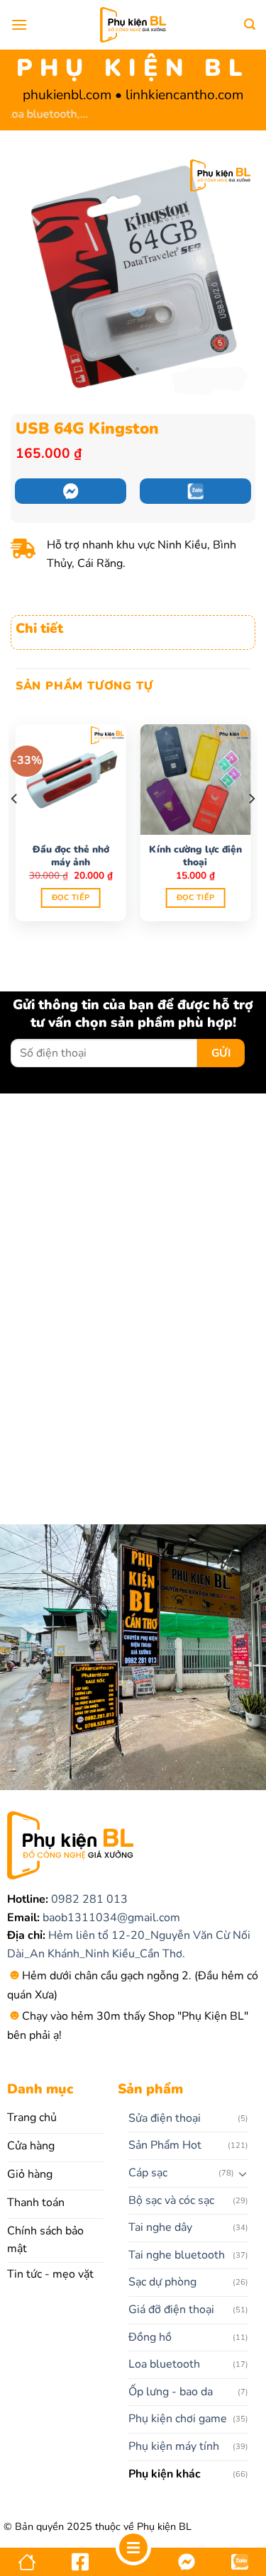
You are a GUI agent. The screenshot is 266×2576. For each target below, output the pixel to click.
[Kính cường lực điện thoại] (195, 780)
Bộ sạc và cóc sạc (171, 2200)
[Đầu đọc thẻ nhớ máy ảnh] (71, 780)
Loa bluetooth (164, 2364)
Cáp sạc (148, 2173)
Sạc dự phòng (162, 2282)
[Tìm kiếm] (250, 24)
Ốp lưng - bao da (171, 2392)
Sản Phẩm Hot (165, 2145)
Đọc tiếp (71, 898)
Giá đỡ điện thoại (171, 2310)
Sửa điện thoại (165, 2118)
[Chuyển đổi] (243, 2173)
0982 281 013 (88, 1899)
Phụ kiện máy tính (174, 2446)
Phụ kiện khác (165, 2474)
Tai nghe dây (160, 2227)
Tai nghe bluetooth (177, 2255)
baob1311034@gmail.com (110, 1918)
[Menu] (19, 24)
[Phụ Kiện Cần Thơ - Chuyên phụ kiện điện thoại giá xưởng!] (133, 25)
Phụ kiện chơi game (178, 2419)
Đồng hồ (150, 2337)
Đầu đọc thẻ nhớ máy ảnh (71, 856)
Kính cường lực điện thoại (195, 856)
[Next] (251, 828)
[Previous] (15, 828)
